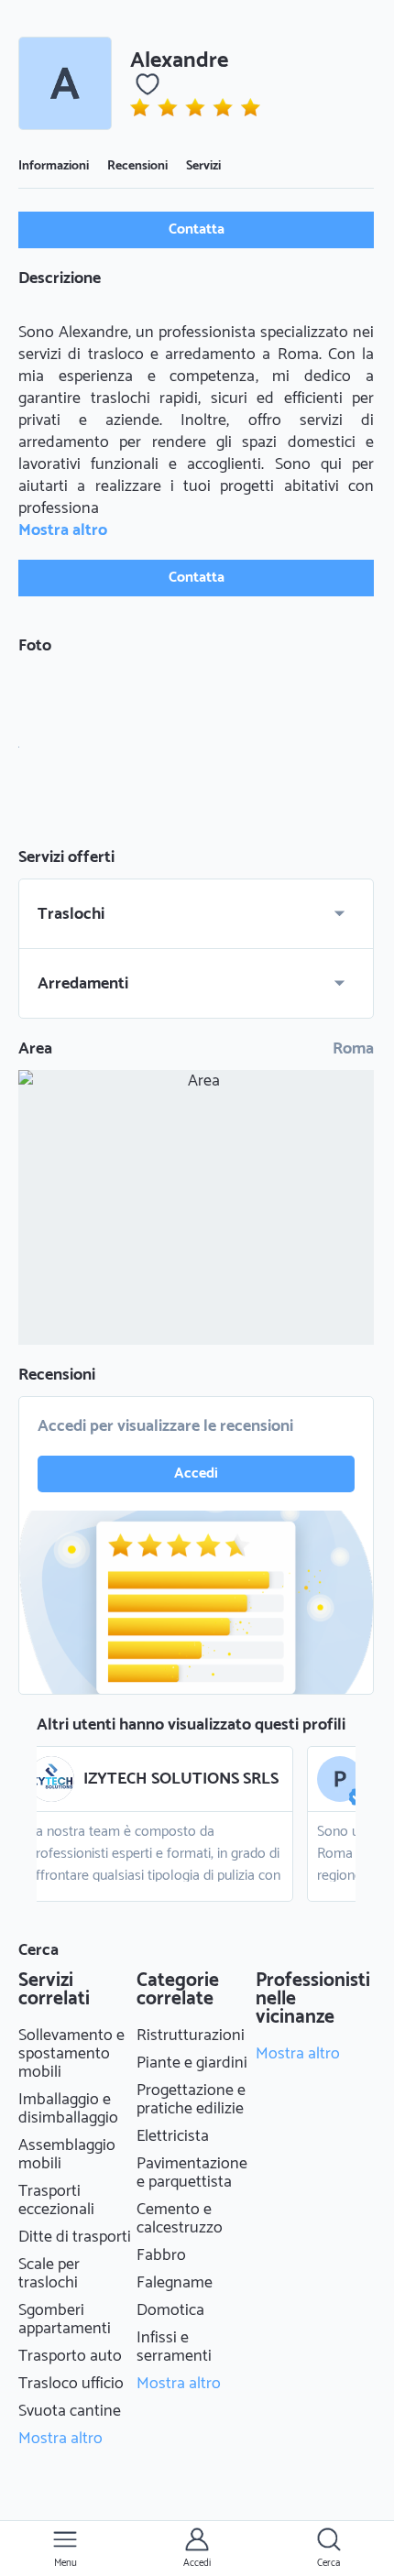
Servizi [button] (203, 166)
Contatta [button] (197, 229)
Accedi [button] (196, 1474)
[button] (65, 83)
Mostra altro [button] (63, 530)
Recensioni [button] (137, 166)
